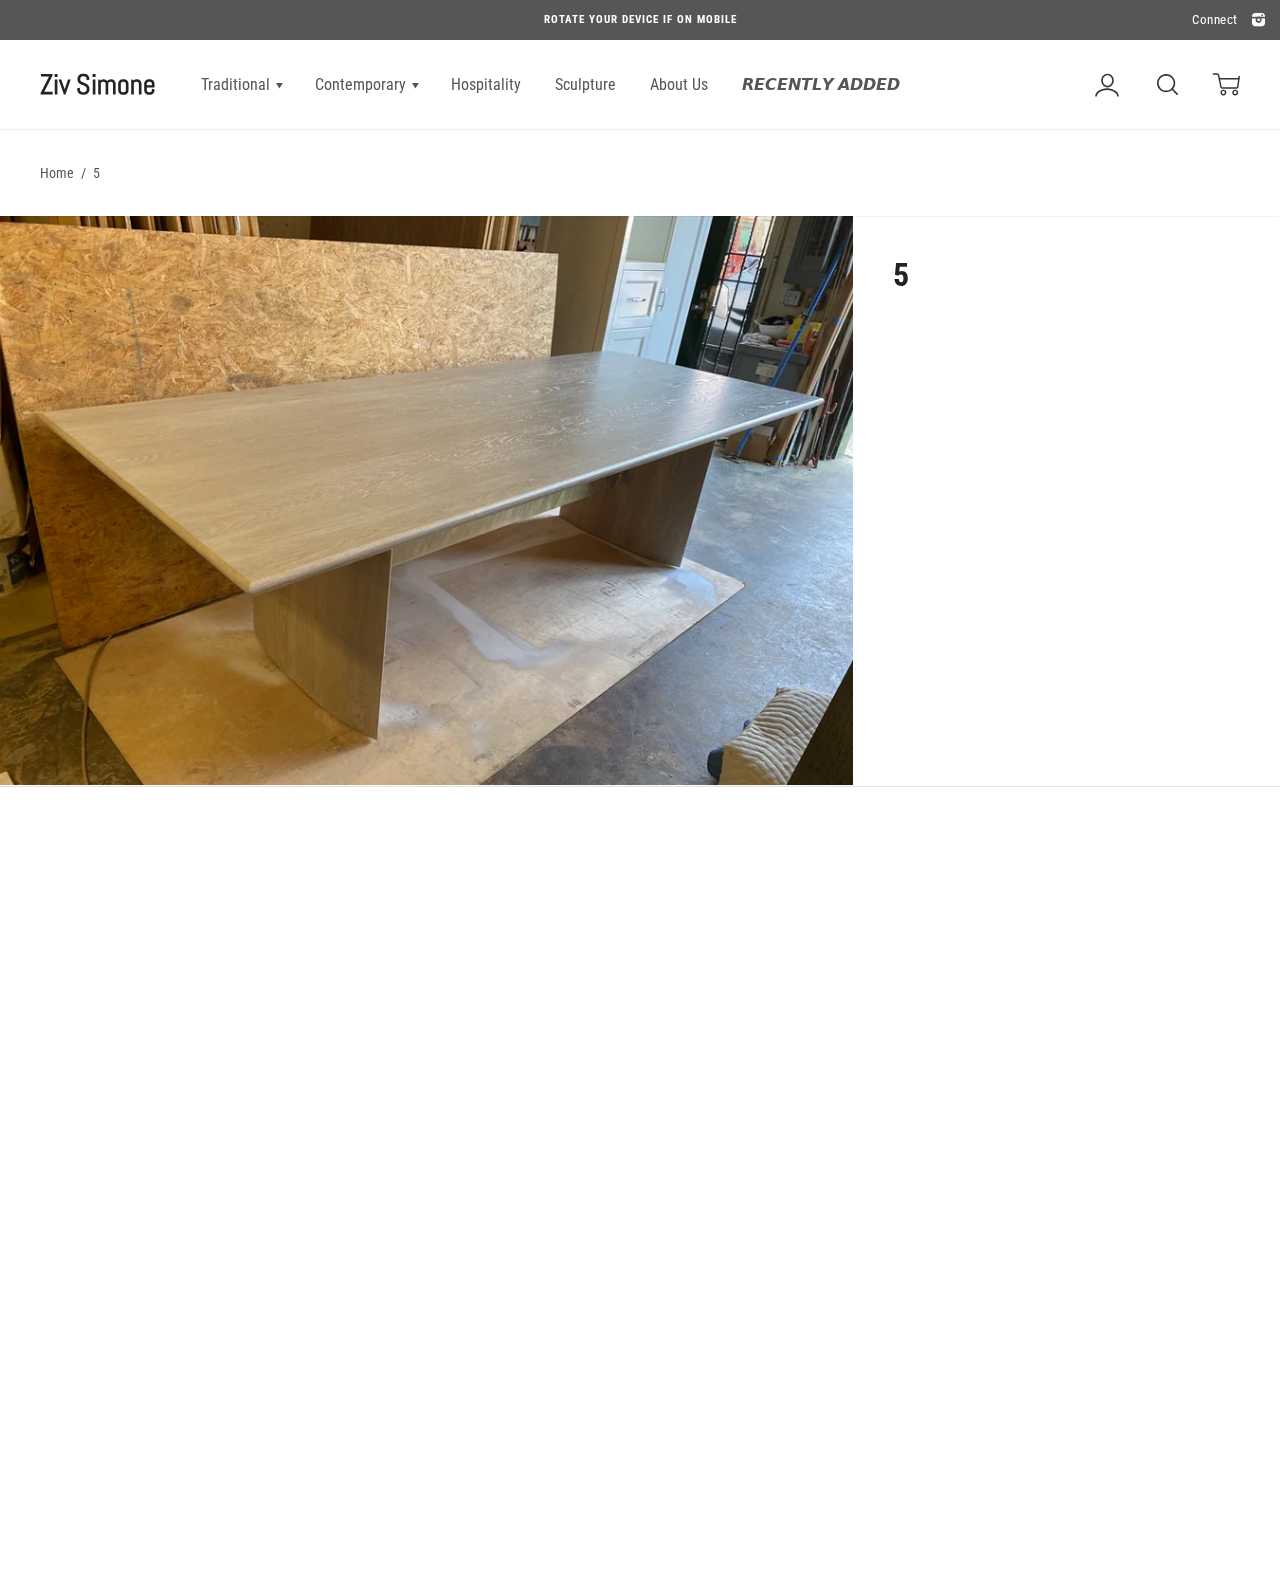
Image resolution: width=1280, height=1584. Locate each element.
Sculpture (585, 84)
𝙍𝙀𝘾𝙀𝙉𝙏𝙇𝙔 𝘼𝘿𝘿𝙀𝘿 (821, 84)
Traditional (237, 84)
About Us (679, 84)
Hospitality (486, 84)
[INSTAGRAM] (1256, 20)
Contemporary (362, 84)
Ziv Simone (98, 84)
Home (57, 173)
